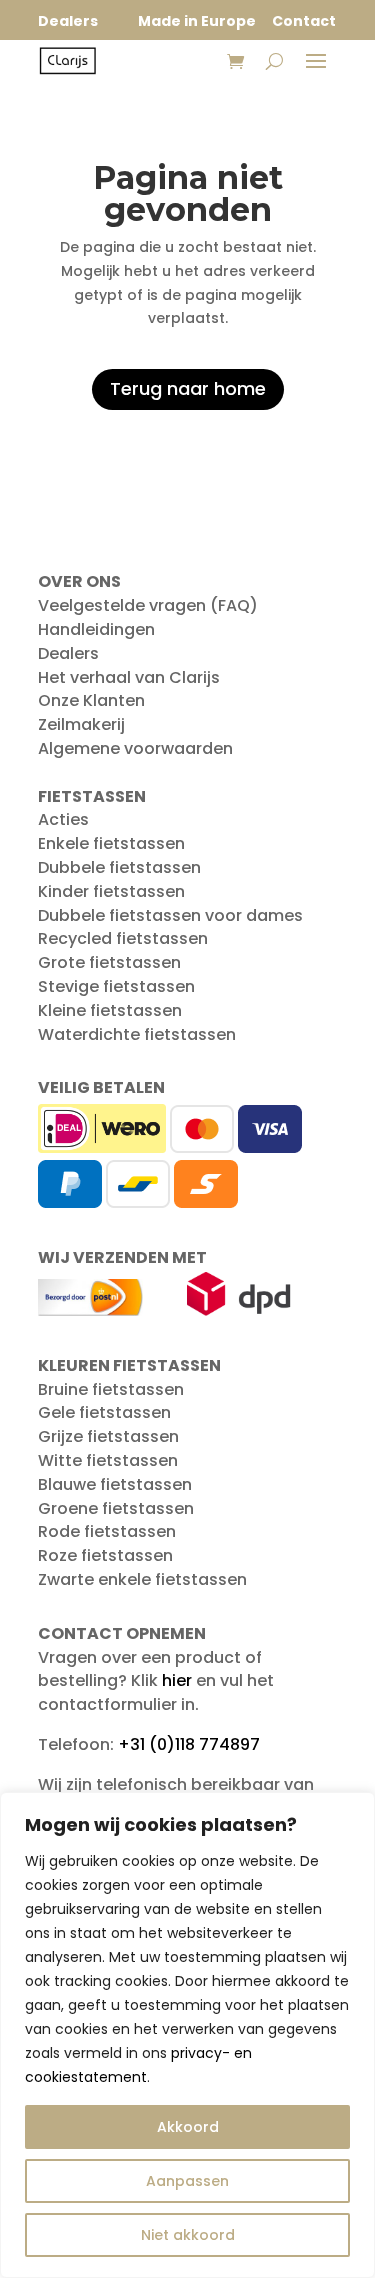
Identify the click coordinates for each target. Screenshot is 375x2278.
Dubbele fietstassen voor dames (170, 915)
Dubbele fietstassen (119, 867)
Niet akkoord (188, 2235)
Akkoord (188, 2127)
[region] (187, 2035)
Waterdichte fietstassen (137, 1034)
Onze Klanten (91, 700)
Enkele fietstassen (111, 843)
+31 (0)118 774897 (189, 1744)
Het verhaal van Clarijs (129, 677)
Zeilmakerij (81, 724)
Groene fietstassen (116, 1508)
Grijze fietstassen (108, 1436)
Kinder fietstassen (111, 891)
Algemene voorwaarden (135, 748)
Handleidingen (96, 629)
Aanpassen (187, 2181)
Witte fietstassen (108, 1460)
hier (177, 1680)
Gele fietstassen (104, 1412)
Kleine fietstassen (110, 1010)
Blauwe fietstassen (115, 1484)
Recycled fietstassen (123, 938)
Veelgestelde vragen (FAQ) (148, 605)
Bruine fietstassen (111, 1389)
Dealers (68, 653)
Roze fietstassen (105, 1555)
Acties (63, 819)
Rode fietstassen (107, 1531)
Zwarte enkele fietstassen (142, 1579)
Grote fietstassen (109, 962)
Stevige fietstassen (116, 986)
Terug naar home (188, 388)
